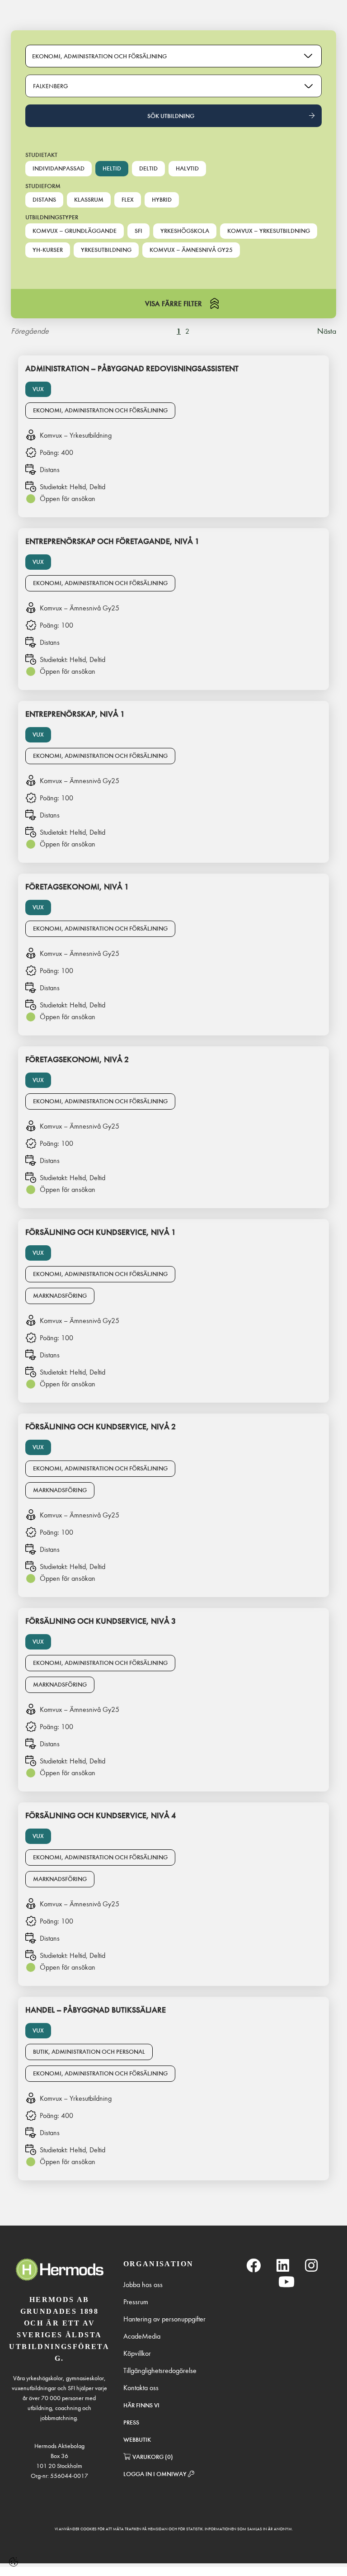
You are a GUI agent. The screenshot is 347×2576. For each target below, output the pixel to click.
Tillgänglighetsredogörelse (160, 2370)
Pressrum (136, 2302)
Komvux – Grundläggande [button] (75, 231)
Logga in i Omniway (156, 2474)
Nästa (327, 331)
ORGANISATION (159, 2264)
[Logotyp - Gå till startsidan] (59, 2270)
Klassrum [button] (89, 200)
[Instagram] (311, 2266)
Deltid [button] (148, 168)
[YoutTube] (286, 2282)
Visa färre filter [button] (173, 304)
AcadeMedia (142, 2336)
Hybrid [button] (162, 200)
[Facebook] (253, 2266)
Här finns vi (141, 2405)
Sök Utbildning (171, 116)
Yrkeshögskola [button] (185, 231)
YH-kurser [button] (48, 250)
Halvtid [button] (187, 168)
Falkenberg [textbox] (51, 86)
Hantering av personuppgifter (164, 2319)
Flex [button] (128, 200)
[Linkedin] (283, 2266)
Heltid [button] (112, 168)
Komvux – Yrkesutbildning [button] (269, 231)
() (153, 2457)
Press (131, 2422)
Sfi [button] (138, 231)
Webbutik (137, 2440)
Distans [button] (44, 200)
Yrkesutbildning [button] (106, 250)
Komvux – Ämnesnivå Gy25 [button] (191, 250)
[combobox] (173, 86)
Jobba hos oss (143, 2285)
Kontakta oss (141, 2388)
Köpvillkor (137, 2353)
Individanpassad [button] (59, 168)
